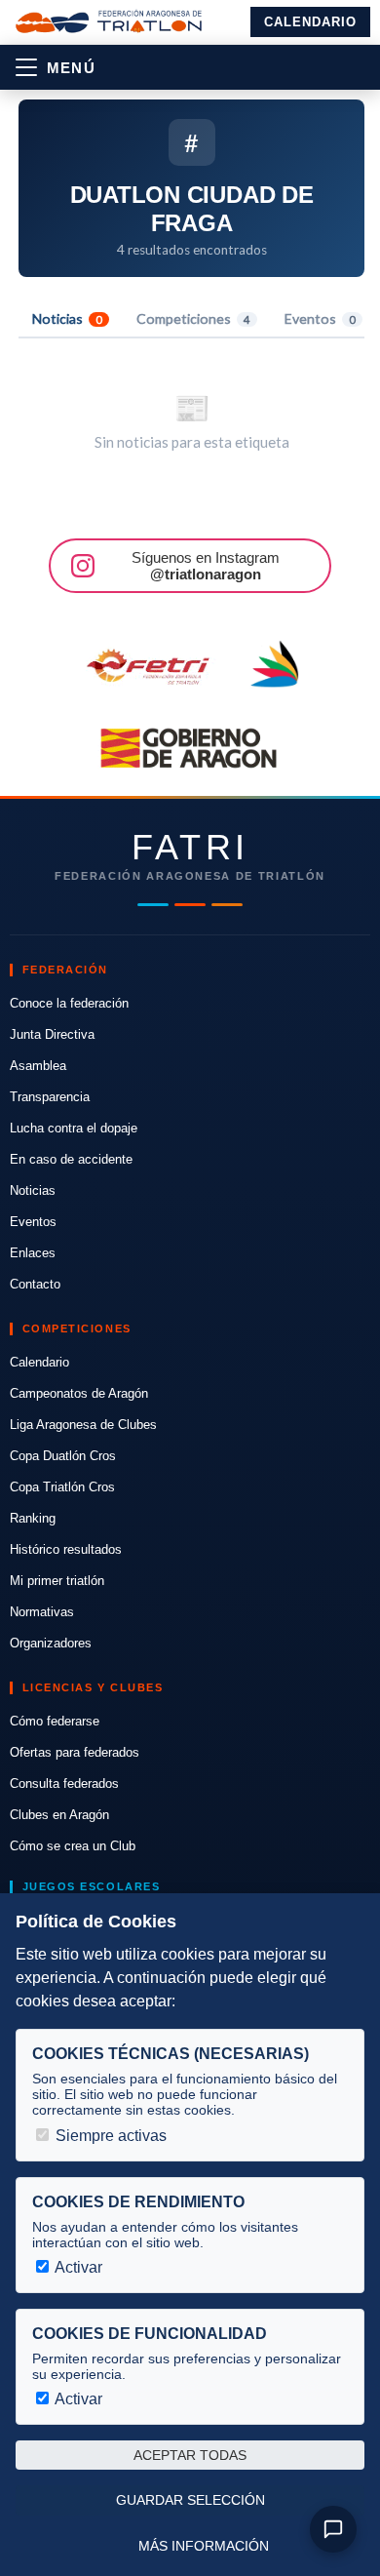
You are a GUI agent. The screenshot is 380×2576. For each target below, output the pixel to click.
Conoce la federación (69, 1003)
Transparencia (50, 1097)
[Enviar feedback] (333, 2529)
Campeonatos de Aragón (79, 1393)
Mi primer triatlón (57, 1581)
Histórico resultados (66, 1549)
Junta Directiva (52, 1034)
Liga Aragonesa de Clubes (83, 1425)
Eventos (320, 318)
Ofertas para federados (75, 1752)
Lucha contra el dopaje (74, 1128)
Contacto (35, 1284)
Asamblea (38, 1066)
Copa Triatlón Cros (62, 1487)
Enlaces (33, 1253)
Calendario (310, 22)
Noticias (67, 318)
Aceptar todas (190, 2455)
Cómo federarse (55, 1721)
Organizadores (51, 1643)
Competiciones (193, 318)
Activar (77, 2267)
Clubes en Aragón (59, 1815)
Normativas (42, 1612)
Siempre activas (109, 2136)
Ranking (33, 1518)
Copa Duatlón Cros (63, 1456)
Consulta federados (64, 1783)
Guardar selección (190, 2500)
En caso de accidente (71, 1159)
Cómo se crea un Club (73, 1846)
